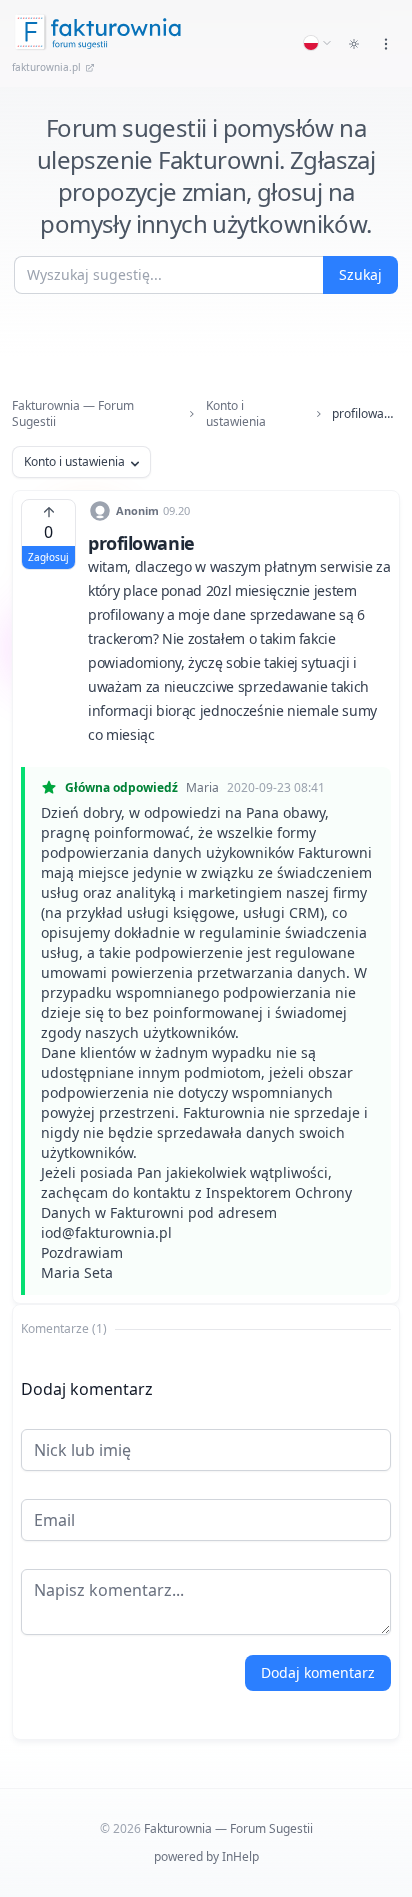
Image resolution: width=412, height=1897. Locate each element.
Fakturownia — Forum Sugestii (73, 414)
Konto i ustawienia (236, 414)
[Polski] (318, 43)
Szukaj (360, 274)
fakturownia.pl (46, 67)
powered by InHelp (206, 1856)
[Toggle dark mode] (354, 44)
